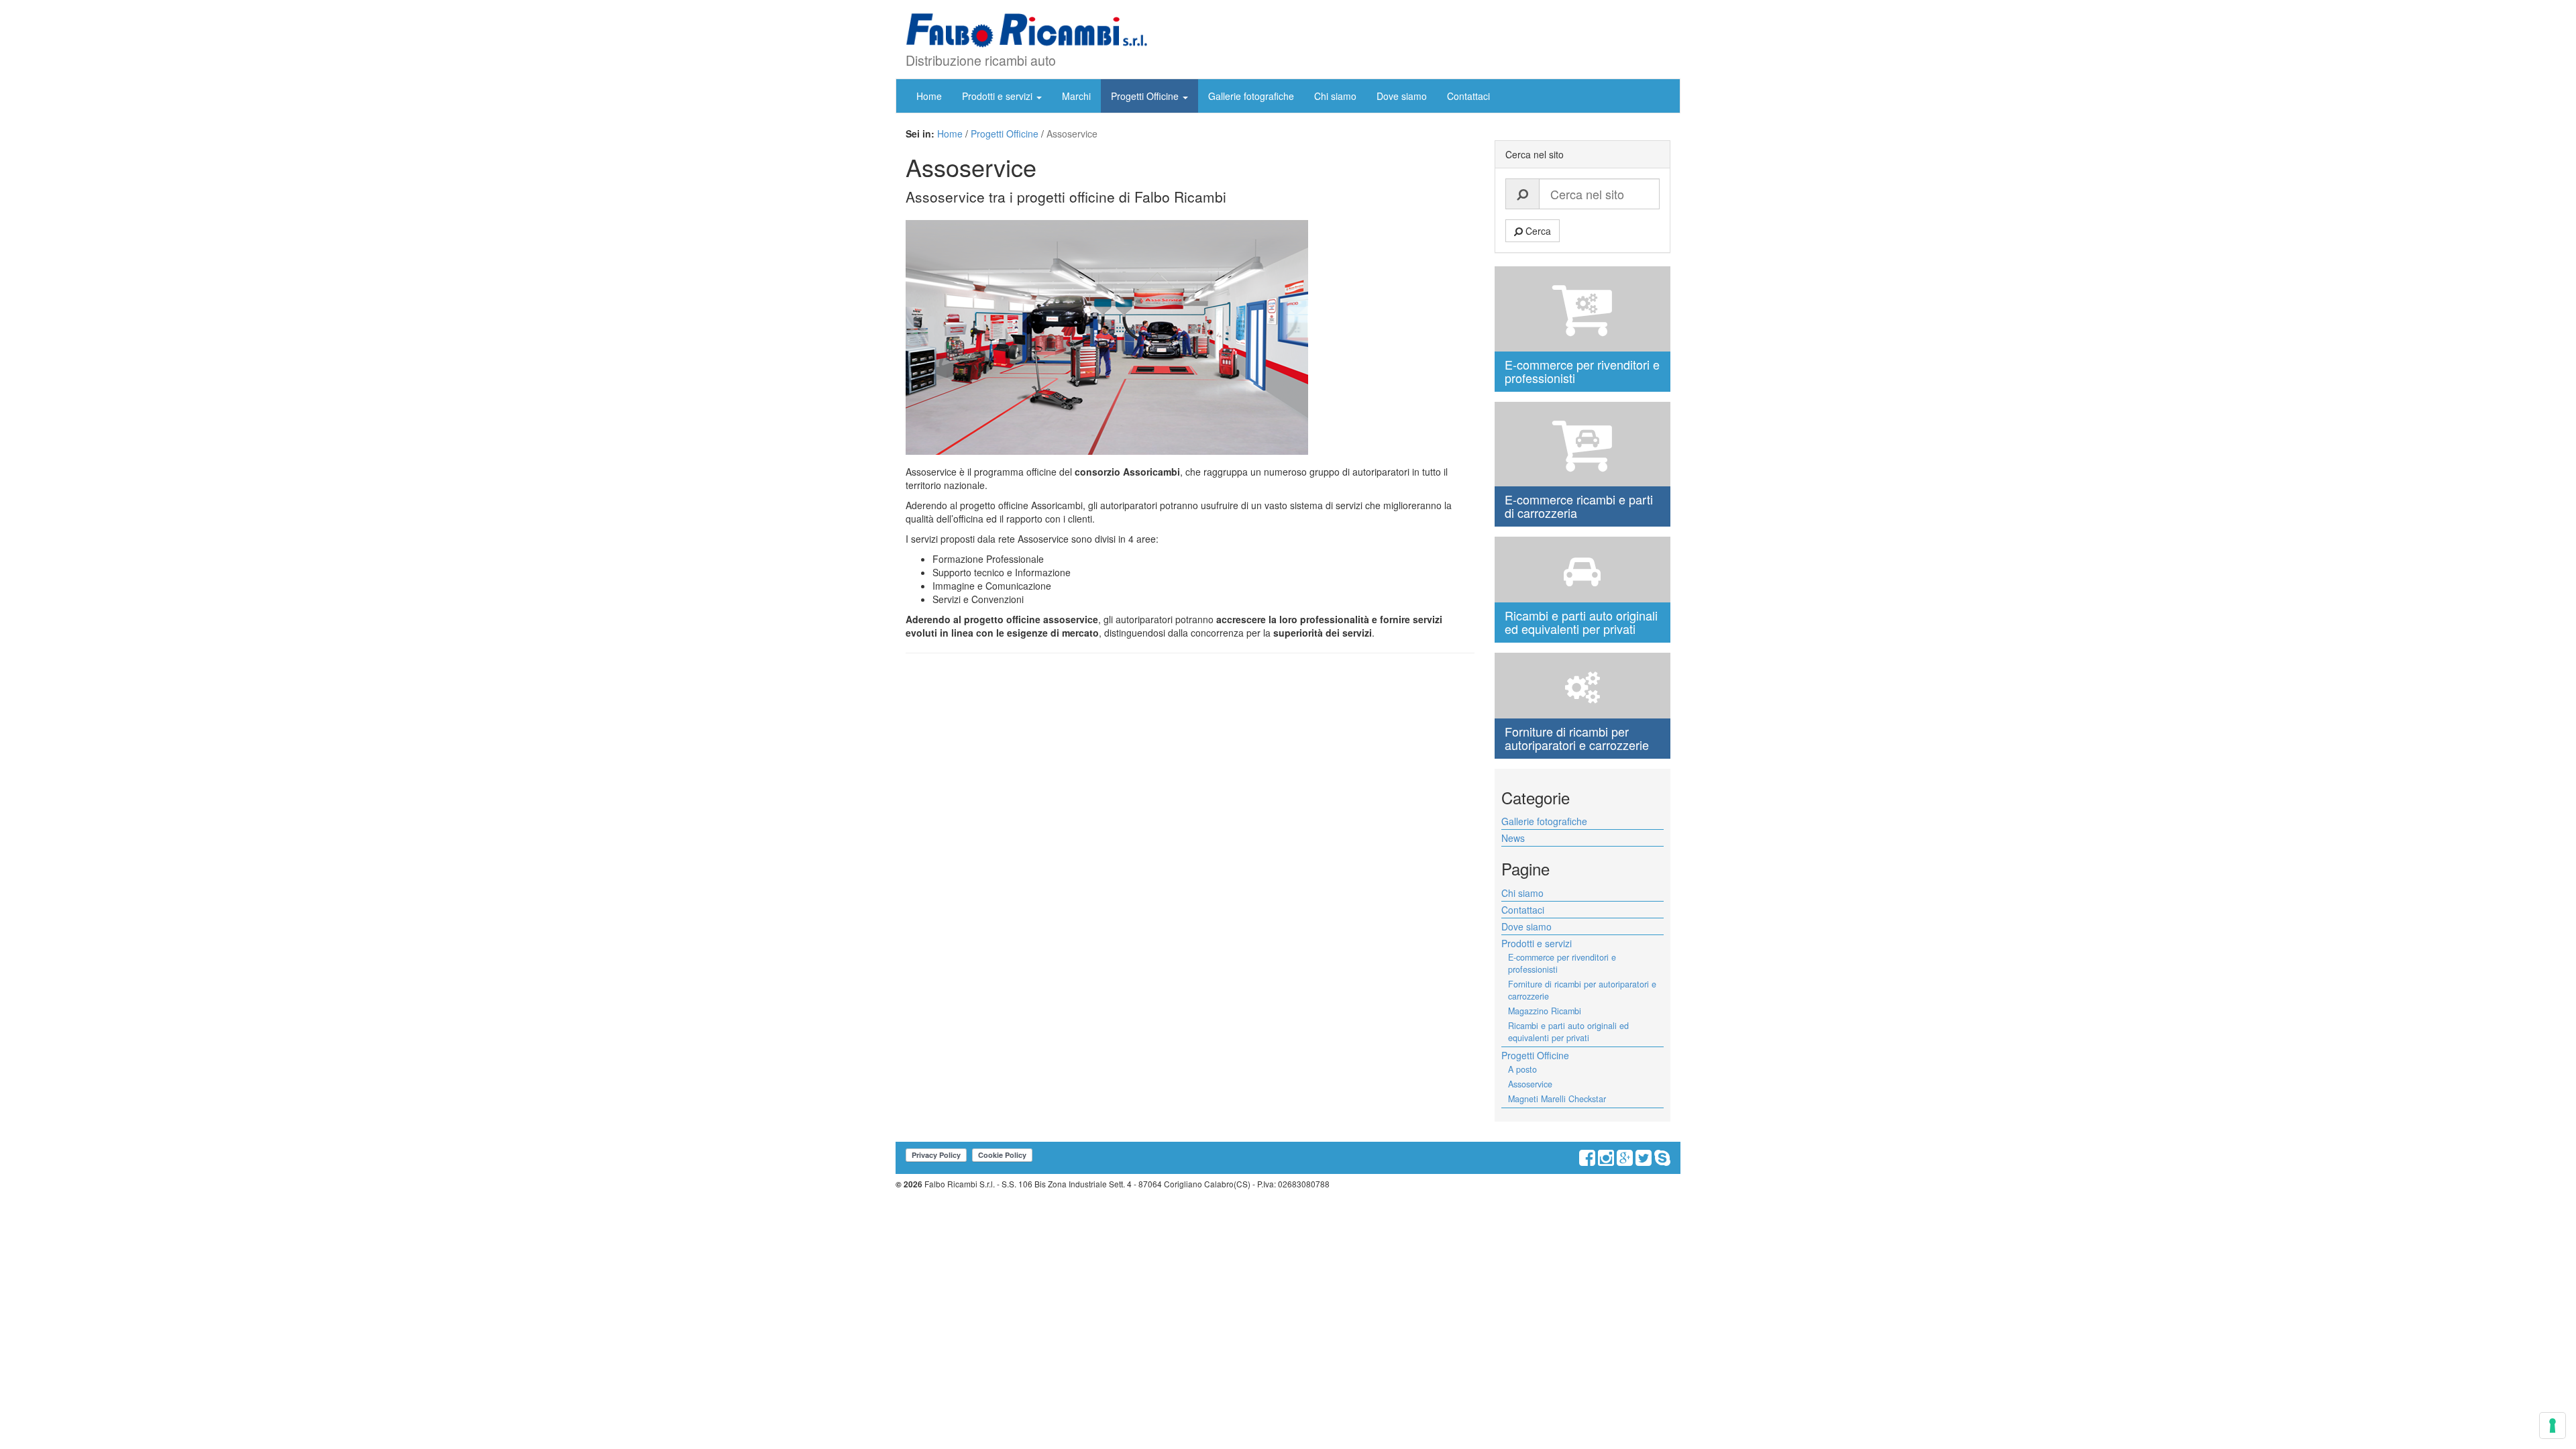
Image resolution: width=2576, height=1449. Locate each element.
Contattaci (1468, 96)
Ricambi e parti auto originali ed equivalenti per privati (1568, 1032)
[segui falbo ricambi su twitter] (1644, 1161)
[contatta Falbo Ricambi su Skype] (1662, 1161)
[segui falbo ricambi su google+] (1625, 1161)
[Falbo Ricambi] (1026, 31)
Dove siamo (1402, 96)
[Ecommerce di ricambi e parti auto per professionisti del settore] (1583, 309)
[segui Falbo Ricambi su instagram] (1606, 1161)
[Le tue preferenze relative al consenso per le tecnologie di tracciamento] (2553, 1426)
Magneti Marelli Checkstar (1557, 1099)
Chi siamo (1335, 96)
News (1513, 838)
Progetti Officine (1146, 96)
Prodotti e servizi (999, 96)
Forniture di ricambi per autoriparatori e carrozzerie (1582, 990)
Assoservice (1530, 1084)
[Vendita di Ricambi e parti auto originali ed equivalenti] (1583, 570)
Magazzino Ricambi (1545, 1011)
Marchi (1076, 96)
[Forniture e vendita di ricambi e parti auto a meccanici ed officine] (1583, 686)
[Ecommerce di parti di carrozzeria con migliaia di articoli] (1583, 444)
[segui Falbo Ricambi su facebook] (1587, 1161)
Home (929, 96)
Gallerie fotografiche (1251, 96)
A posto (1522, 1069)
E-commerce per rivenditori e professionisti (1562, 963)
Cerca (1537, 231)
